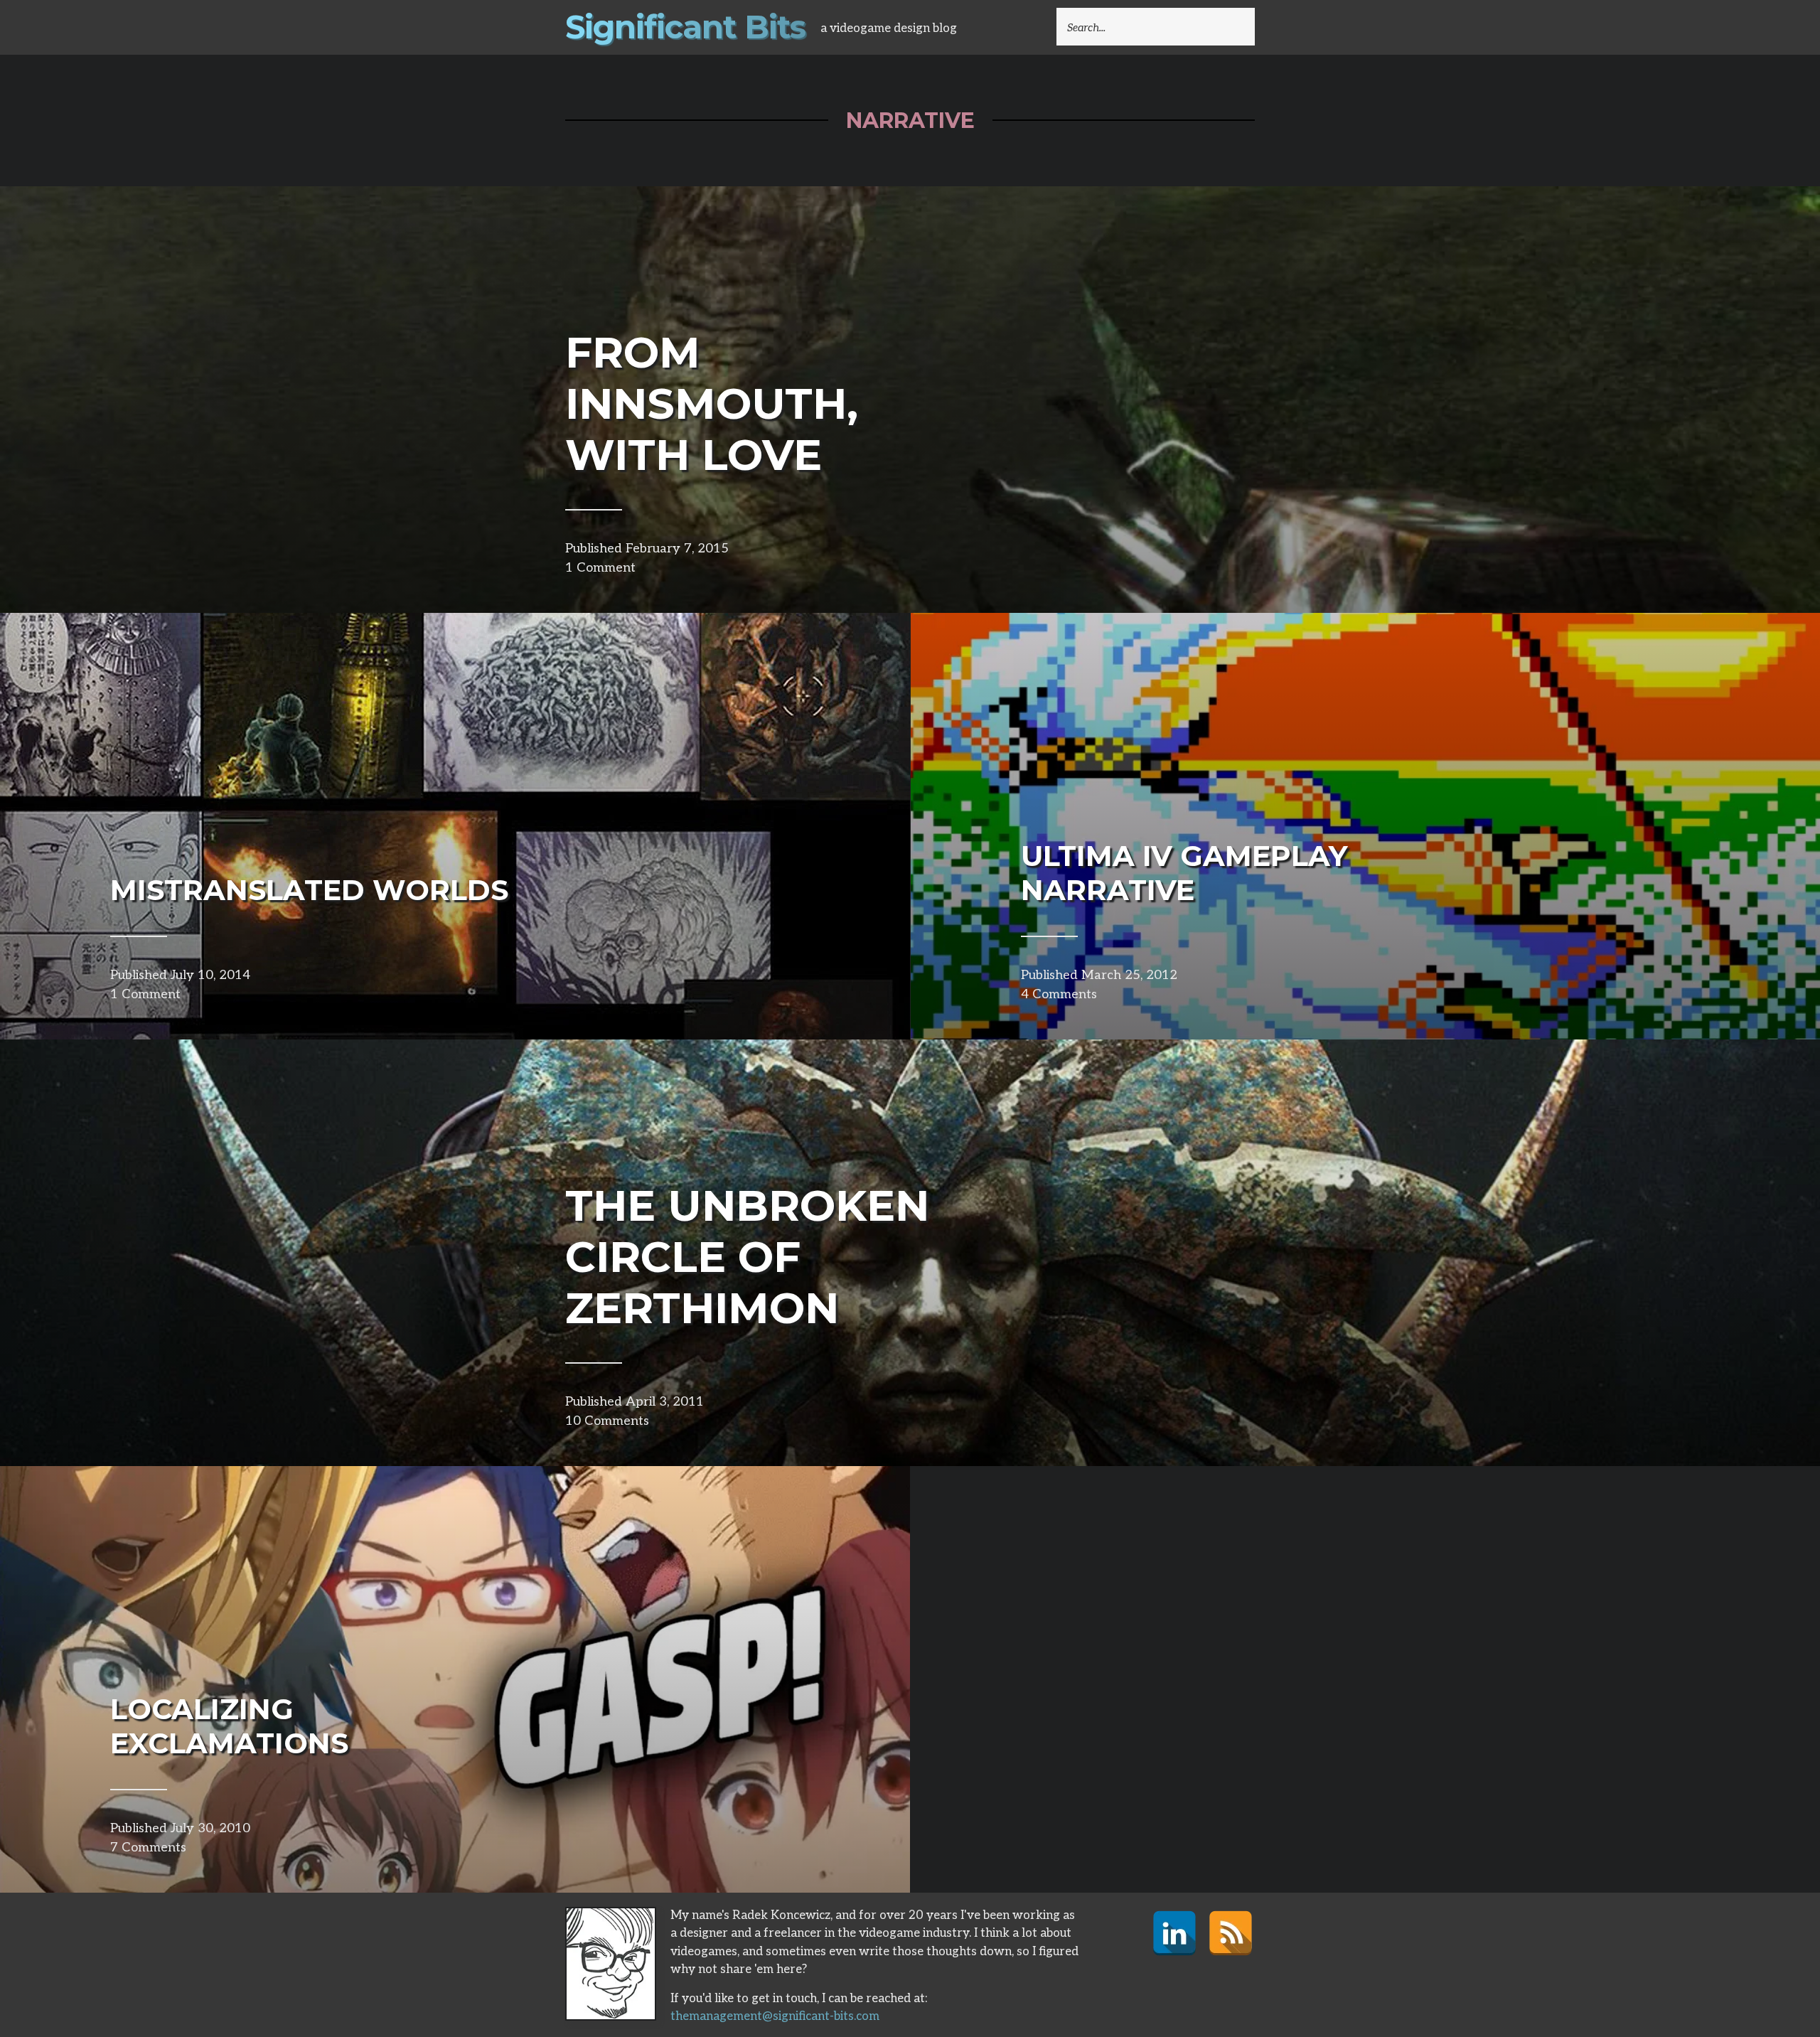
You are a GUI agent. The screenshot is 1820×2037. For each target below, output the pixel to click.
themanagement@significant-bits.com (775, 2016)
